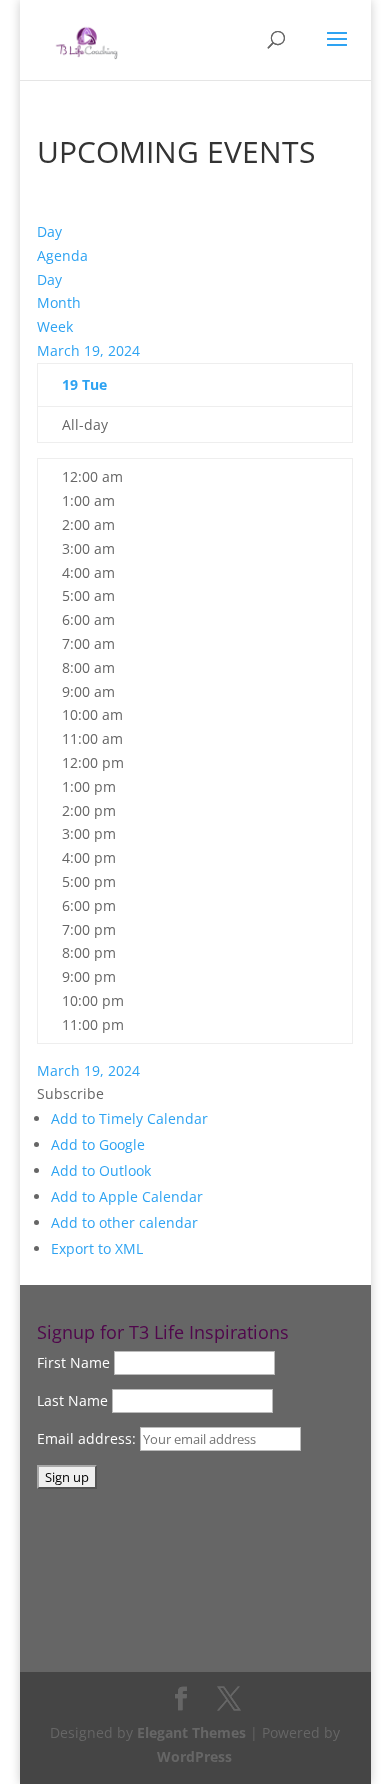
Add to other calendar (124, 1222)
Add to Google (98, 1144)
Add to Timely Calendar (129, 1118)
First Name (73, 1362)
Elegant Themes (191, 1732)
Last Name (72, 1400)
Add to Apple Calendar (127, 1196)
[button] (70, 1093)
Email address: (88, 1438)
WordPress (194, 1756)
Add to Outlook (101, 1170)
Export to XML (97, 1248)
